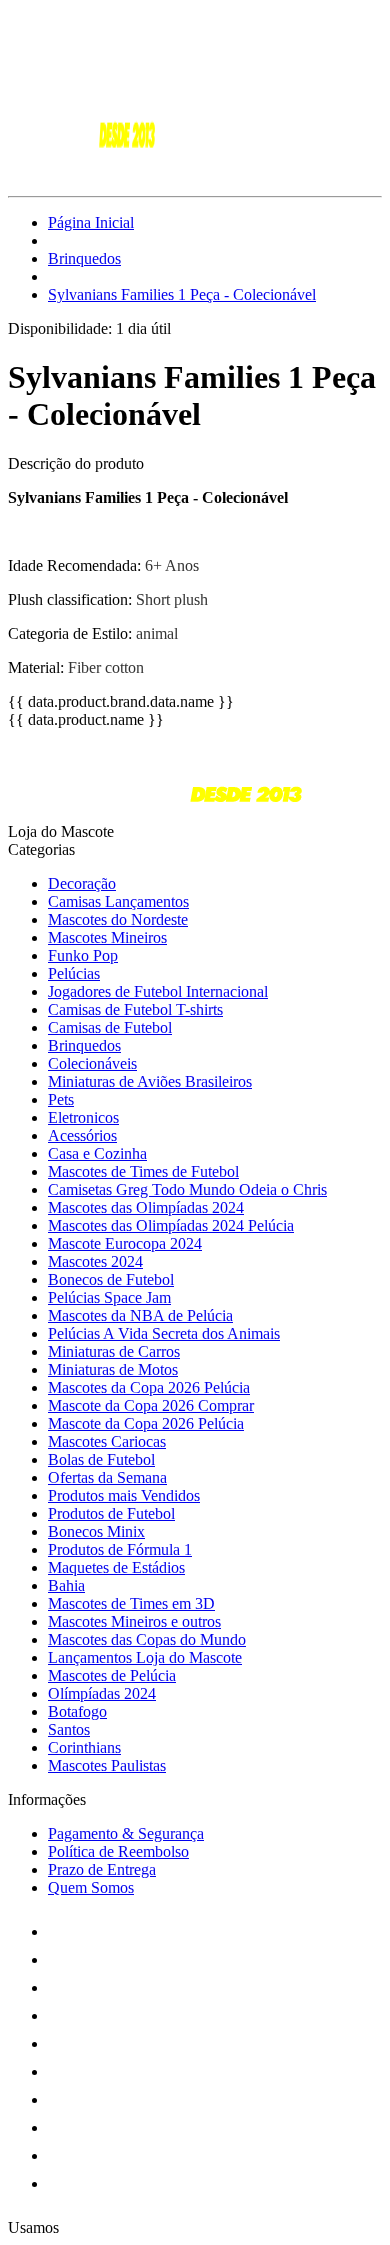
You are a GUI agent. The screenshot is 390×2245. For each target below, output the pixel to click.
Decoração (82, 883)
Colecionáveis (92, 1063)
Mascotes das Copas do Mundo (147, 1639)
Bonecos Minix (96, 1531)
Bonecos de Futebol (111, 1279)
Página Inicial (91, 222)
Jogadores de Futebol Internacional (158, 991)
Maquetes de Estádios (116, 1567)
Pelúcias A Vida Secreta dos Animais (164, 1333)
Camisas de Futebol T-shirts (135, 1009)
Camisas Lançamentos (118, 901)
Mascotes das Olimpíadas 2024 (146, 1207)
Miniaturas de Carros (114, 1351)
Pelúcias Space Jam (109, 1297)
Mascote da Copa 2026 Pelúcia (146, 1423)
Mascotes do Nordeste (118, 919)
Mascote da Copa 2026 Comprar (151, 1405)
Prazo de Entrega (102, 1869)
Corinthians (84, 1747)
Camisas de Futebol (110, 1027)
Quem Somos (91, 1887)
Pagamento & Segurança (126, 1833)
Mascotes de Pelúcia (112, 1675)
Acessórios (82, 1135)
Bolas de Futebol (101, 1459)
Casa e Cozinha (97, 1153)
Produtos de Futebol (111, 1513)
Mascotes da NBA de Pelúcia (140, 1315)
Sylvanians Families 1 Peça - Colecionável (182, 294)
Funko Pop (83, 955)
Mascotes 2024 (95, 1261)
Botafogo (77, 1711)
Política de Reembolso (118, 1851)
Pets (61, 1099)
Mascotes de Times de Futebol (143, 1171)
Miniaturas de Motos (113, 1369)
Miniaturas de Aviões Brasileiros (150, 1081)
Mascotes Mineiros (107, 937)
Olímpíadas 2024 (102, 1693)
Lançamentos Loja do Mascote (145, 1657)
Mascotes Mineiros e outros (134, 1621)
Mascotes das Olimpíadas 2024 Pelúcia (171, 1225)
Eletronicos (83, 1117)
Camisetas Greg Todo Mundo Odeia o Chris (187, 1189)
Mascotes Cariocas (107, 1441)
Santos (69, 1729)
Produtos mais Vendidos (124, 1495)
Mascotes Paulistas (107, 1765)
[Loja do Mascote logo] (83, 170)
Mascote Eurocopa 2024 (125, 1243)
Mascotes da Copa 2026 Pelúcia (149, 1387)
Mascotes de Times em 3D (131, 1603)
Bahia (66, 1585)
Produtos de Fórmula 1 (120, 1549)
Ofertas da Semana (107, 1477)
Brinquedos (84, 258)
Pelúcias (74, 973)
